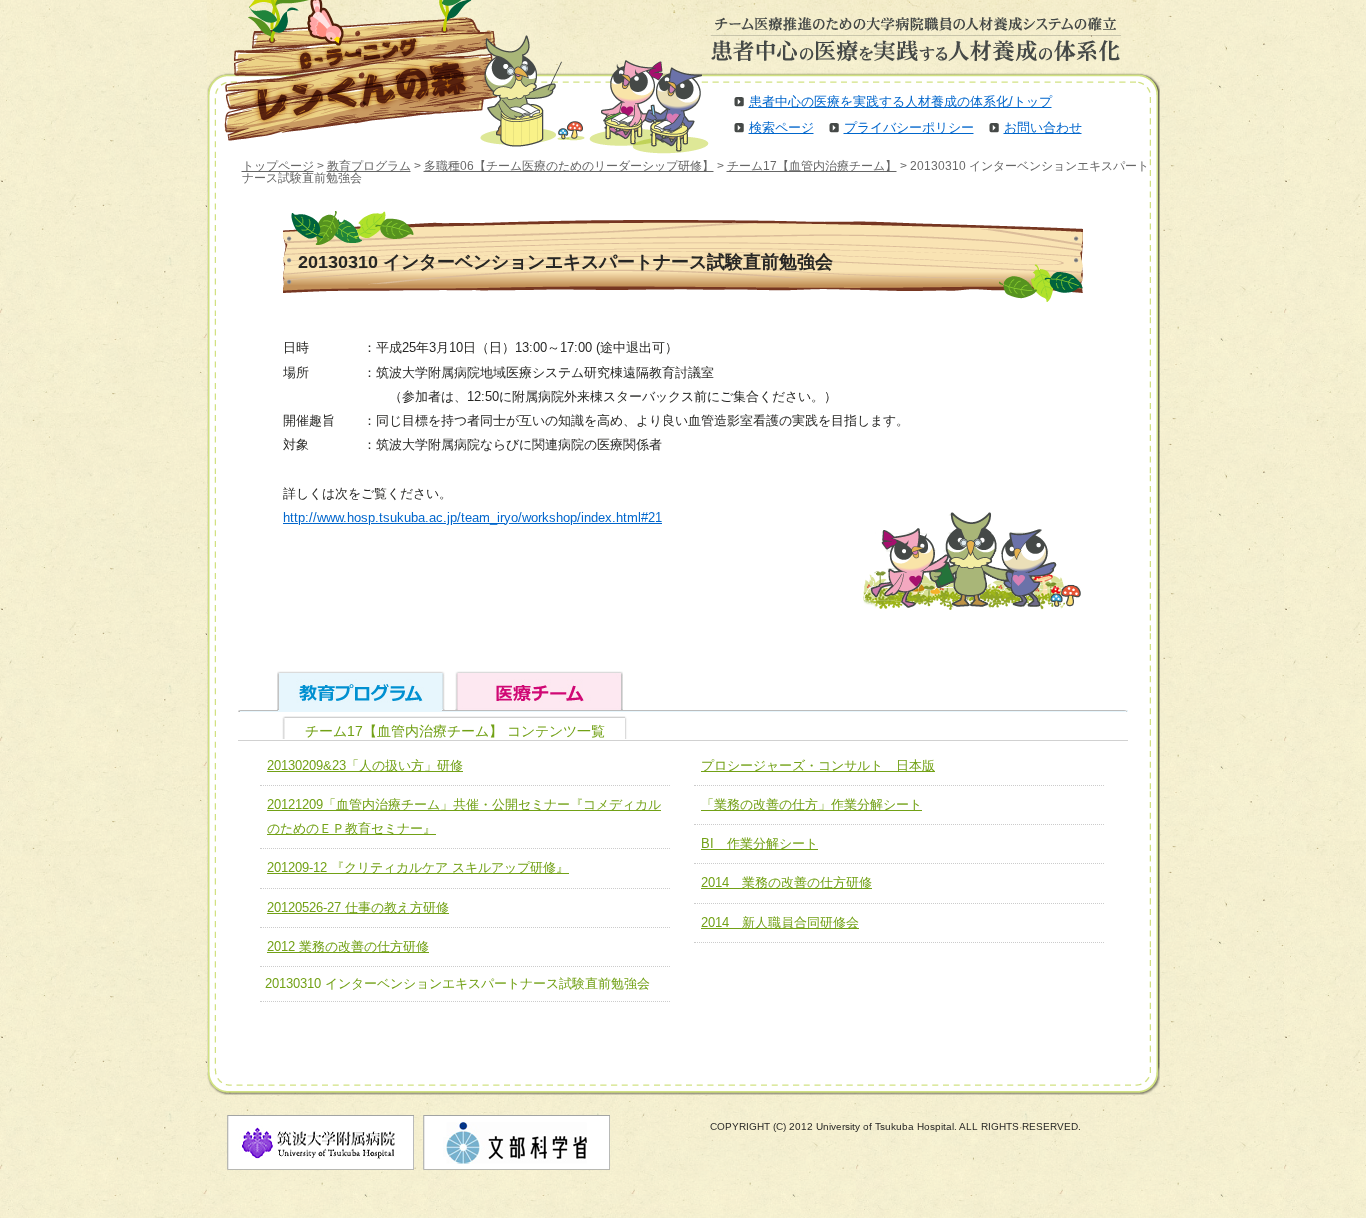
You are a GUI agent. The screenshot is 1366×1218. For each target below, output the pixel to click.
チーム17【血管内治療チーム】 (812, 166)
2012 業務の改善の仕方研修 (348, 946)
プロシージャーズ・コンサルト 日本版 (818, 765)
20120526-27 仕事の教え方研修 (358, 907)
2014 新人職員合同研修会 (780, 922)
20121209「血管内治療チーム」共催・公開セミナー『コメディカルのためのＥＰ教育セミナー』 (464, 816)
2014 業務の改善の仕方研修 (786, 882)
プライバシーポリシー (909, 127)
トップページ (278, 166)
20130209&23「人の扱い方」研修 (365, 765)
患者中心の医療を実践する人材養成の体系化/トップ (900, 101)
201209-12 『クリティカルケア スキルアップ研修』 (418, 867)
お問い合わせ (1043, 127)
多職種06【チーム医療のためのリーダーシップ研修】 (569, 166)
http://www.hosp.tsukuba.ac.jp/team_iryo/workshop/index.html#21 (472, 517)
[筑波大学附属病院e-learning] (347, 70)
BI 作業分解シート (759, 843)
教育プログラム (369, 166)
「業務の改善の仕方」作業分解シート (811, 804)
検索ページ (781, 127)
